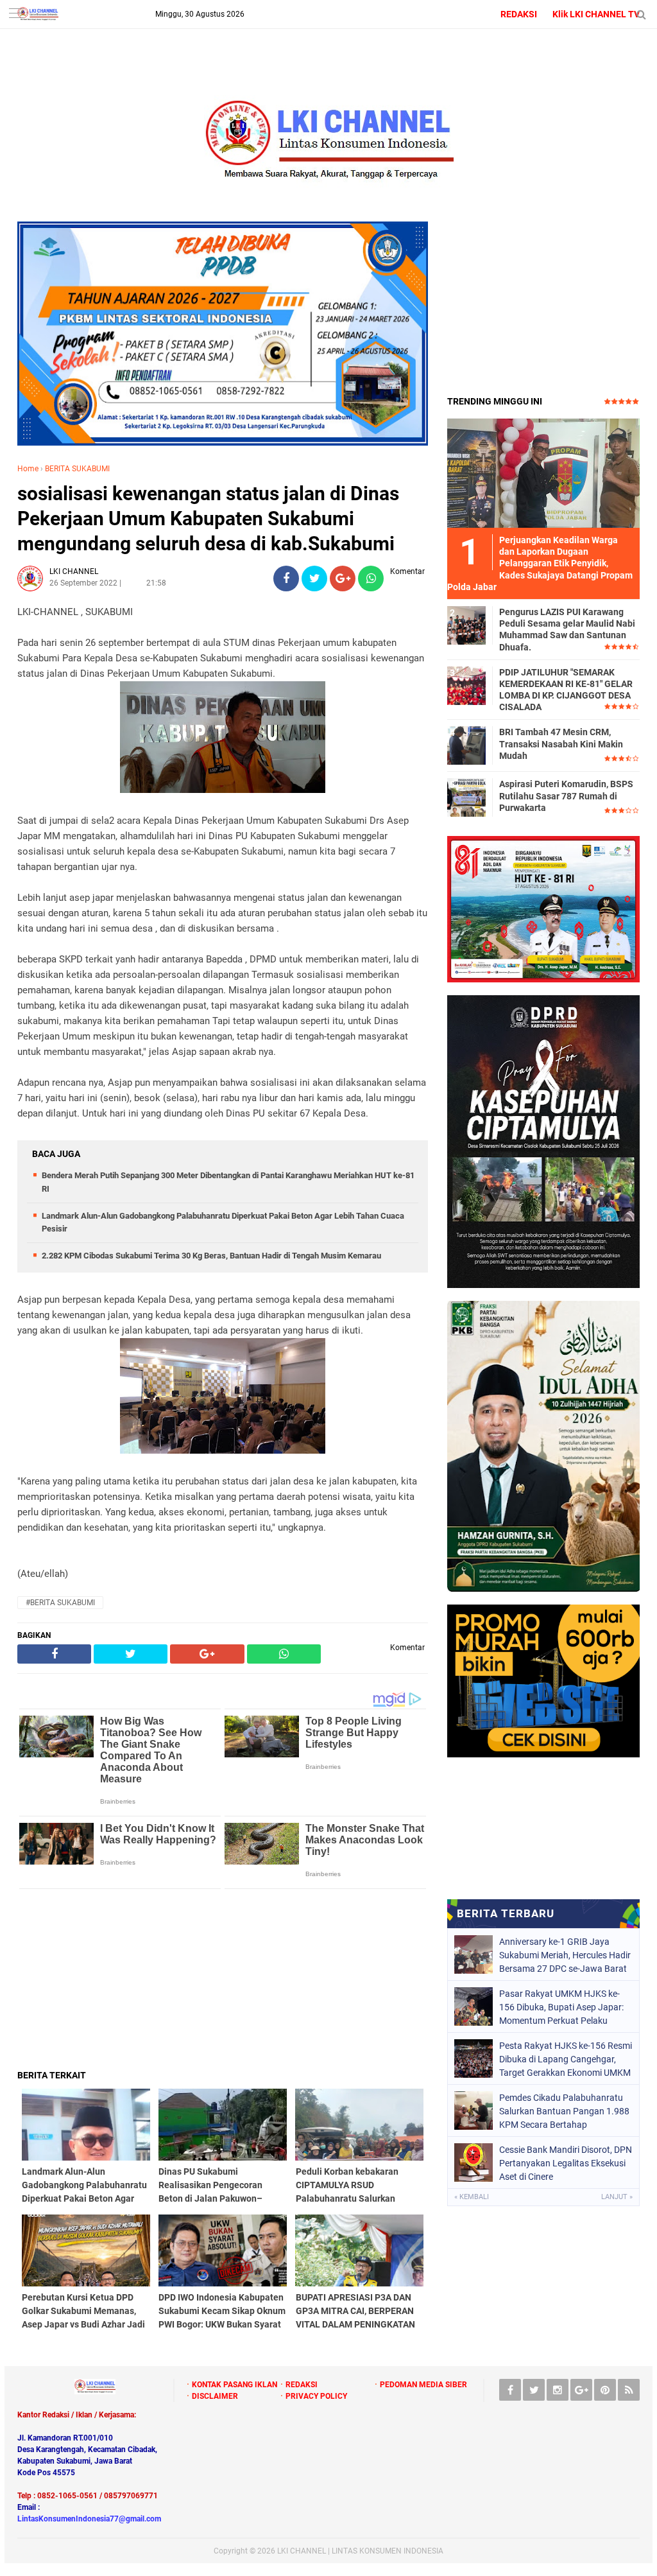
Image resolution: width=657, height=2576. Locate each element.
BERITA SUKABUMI (77, 469)
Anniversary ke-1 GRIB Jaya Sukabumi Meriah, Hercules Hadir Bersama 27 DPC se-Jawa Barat (565, 1955)
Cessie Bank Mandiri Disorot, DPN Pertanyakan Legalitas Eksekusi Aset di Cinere (566, 2163)
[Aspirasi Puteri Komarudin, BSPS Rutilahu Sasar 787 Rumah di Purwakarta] (466, 797)
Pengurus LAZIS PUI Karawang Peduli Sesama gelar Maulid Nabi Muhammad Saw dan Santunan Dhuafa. (567, 630)
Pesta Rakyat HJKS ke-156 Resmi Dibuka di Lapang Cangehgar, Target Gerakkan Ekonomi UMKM (566, 2059)
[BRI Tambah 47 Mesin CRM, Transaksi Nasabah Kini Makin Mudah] (466, 745)
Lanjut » (617, 2197)
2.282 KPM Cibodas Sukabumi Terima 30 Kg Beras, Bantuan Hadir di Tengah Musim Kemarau (211, 1256)
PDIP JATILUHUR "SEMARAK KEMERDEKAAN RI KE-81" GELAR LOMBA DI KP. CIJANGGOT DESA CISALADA (566, 690)
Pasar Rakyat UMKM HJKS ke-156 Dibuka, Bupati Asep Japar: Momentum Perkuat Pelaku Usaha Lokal (561, 2007)
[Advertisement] (223, 1979)
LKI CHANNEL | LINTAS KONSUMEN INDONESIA (360, 2551)
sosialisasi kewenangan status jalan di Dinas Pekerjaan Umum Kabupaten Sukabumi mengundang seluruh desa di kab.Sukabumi (208, 518)
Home (28, 469)
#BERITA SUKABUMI (60, 1603)
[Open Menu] (16, 14)
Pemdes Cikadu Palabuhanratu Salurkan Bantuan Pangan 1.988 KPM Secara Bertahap (564, 2111)
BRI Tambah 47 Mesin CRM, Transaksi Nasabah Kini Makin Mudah (561, 744)
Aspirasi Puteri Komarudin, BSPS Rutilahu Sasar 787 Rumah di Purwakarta (566, 796)
